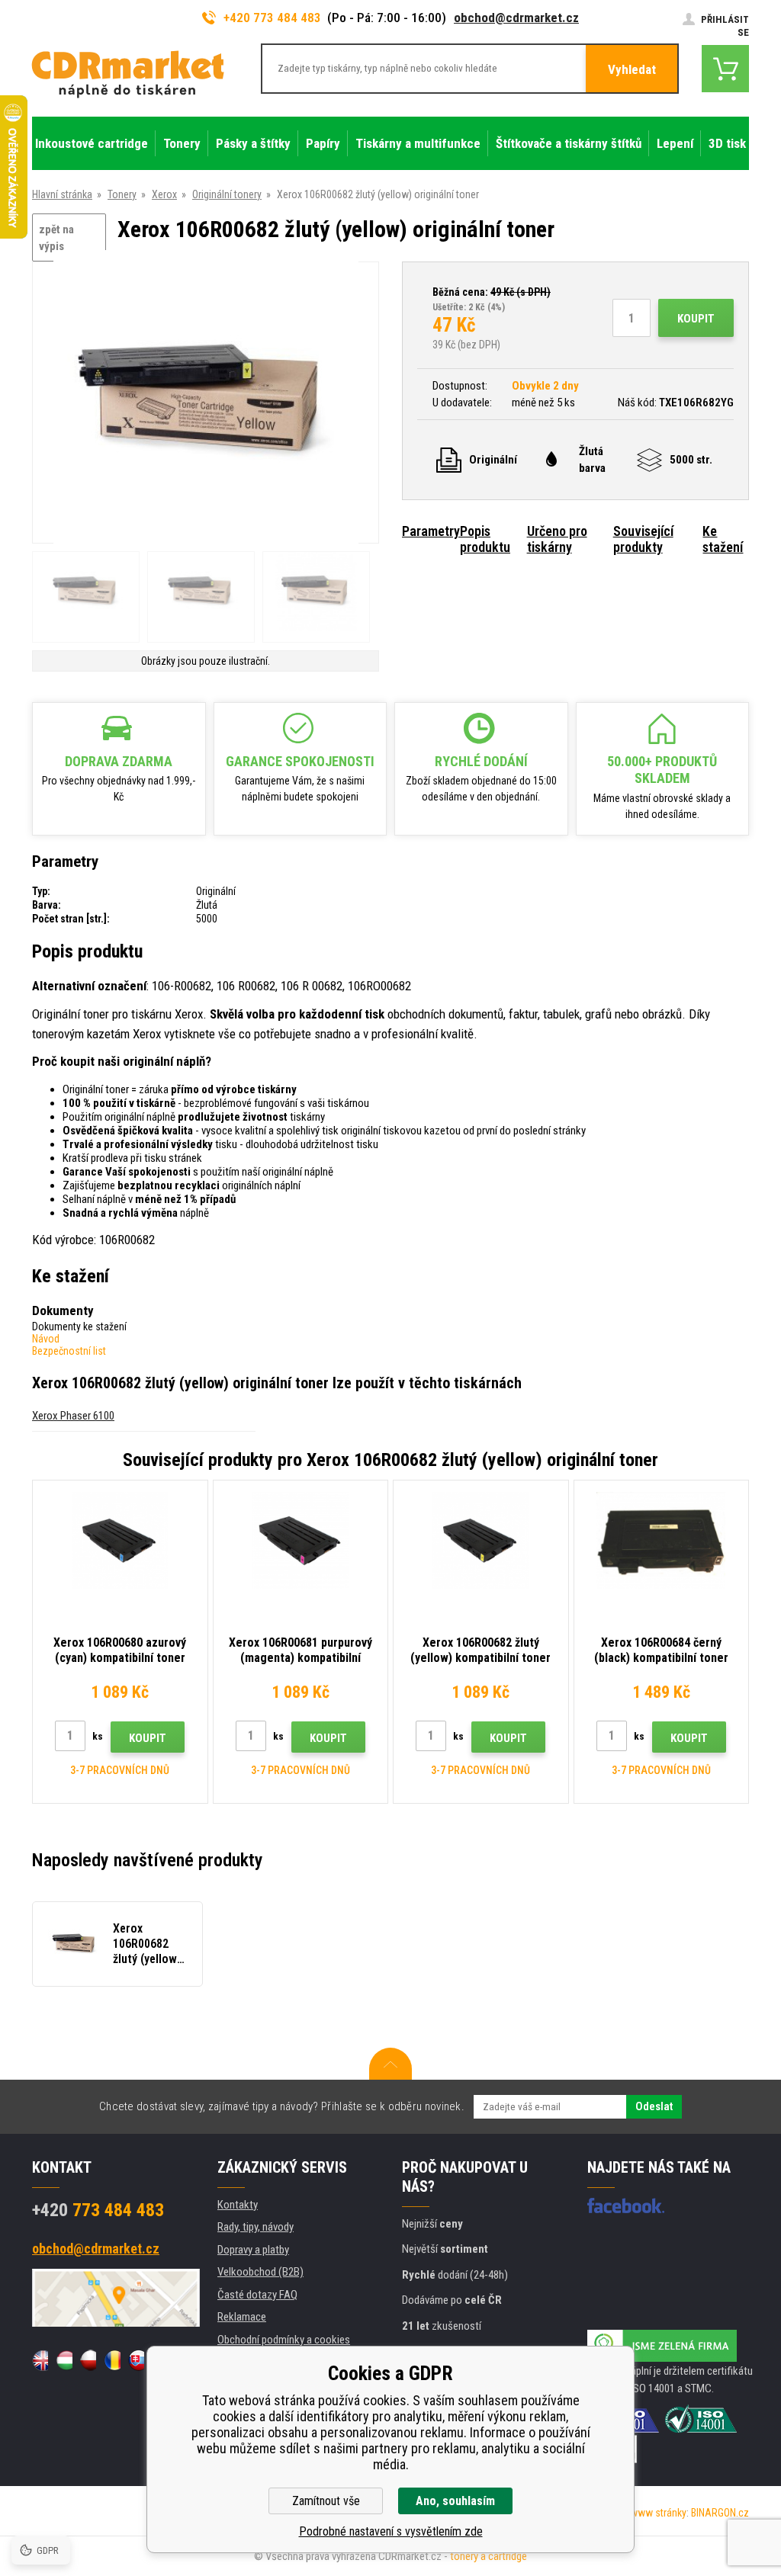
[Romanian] (112, 2360)
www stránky (658, 2513)
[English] (40, 2360)
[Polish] (88, 2360)
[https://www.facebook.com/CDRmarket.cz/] (626, 2205)
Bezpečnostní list (69, 1351)
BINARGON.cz (720, 2513)
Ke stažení (723, 539)
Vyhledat (632, 69)
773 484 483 (98, 2210)
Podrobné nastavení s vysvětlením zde (391, 2531)
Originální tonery (227, 194)
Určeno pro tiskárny (557, 539)
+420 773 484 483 (272, 18)
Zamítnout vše (326, 2501)
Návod (46, 1339)
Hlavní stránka (62, 194)
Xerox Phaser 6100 (73, 1416)
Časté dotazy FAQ (257, 2295)
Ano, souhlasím (455, 2501)
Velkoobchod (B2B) (260, 2272)
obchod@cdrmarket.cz (516, 18)
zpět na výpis (56, 238)
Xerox (164, 194)
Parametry (431, 531)
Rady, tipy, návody (256, 2227)
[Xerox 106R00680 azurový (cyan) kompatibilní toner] (120, 1540)
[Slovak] (136, 2360)
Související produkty (643, 539)
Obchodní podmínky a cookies (284, 2340)
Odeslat (654, 2106)
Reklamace (242, 2317)
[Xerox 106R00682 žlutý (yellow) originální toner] (206, 404)
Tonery (122, 194)
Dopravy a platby (253, 2250)
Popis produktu (485, 539)
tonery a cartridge (489, 2556)
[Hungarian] (64, 2360)
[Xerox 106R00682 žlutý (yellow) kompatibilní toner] (481, 1540)
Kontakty (238, 2205)
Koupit (696, 319)
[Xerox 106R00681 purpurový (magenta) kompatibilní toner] (301, 1540)
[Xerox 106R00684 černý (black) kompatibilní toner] (662, 1540)
